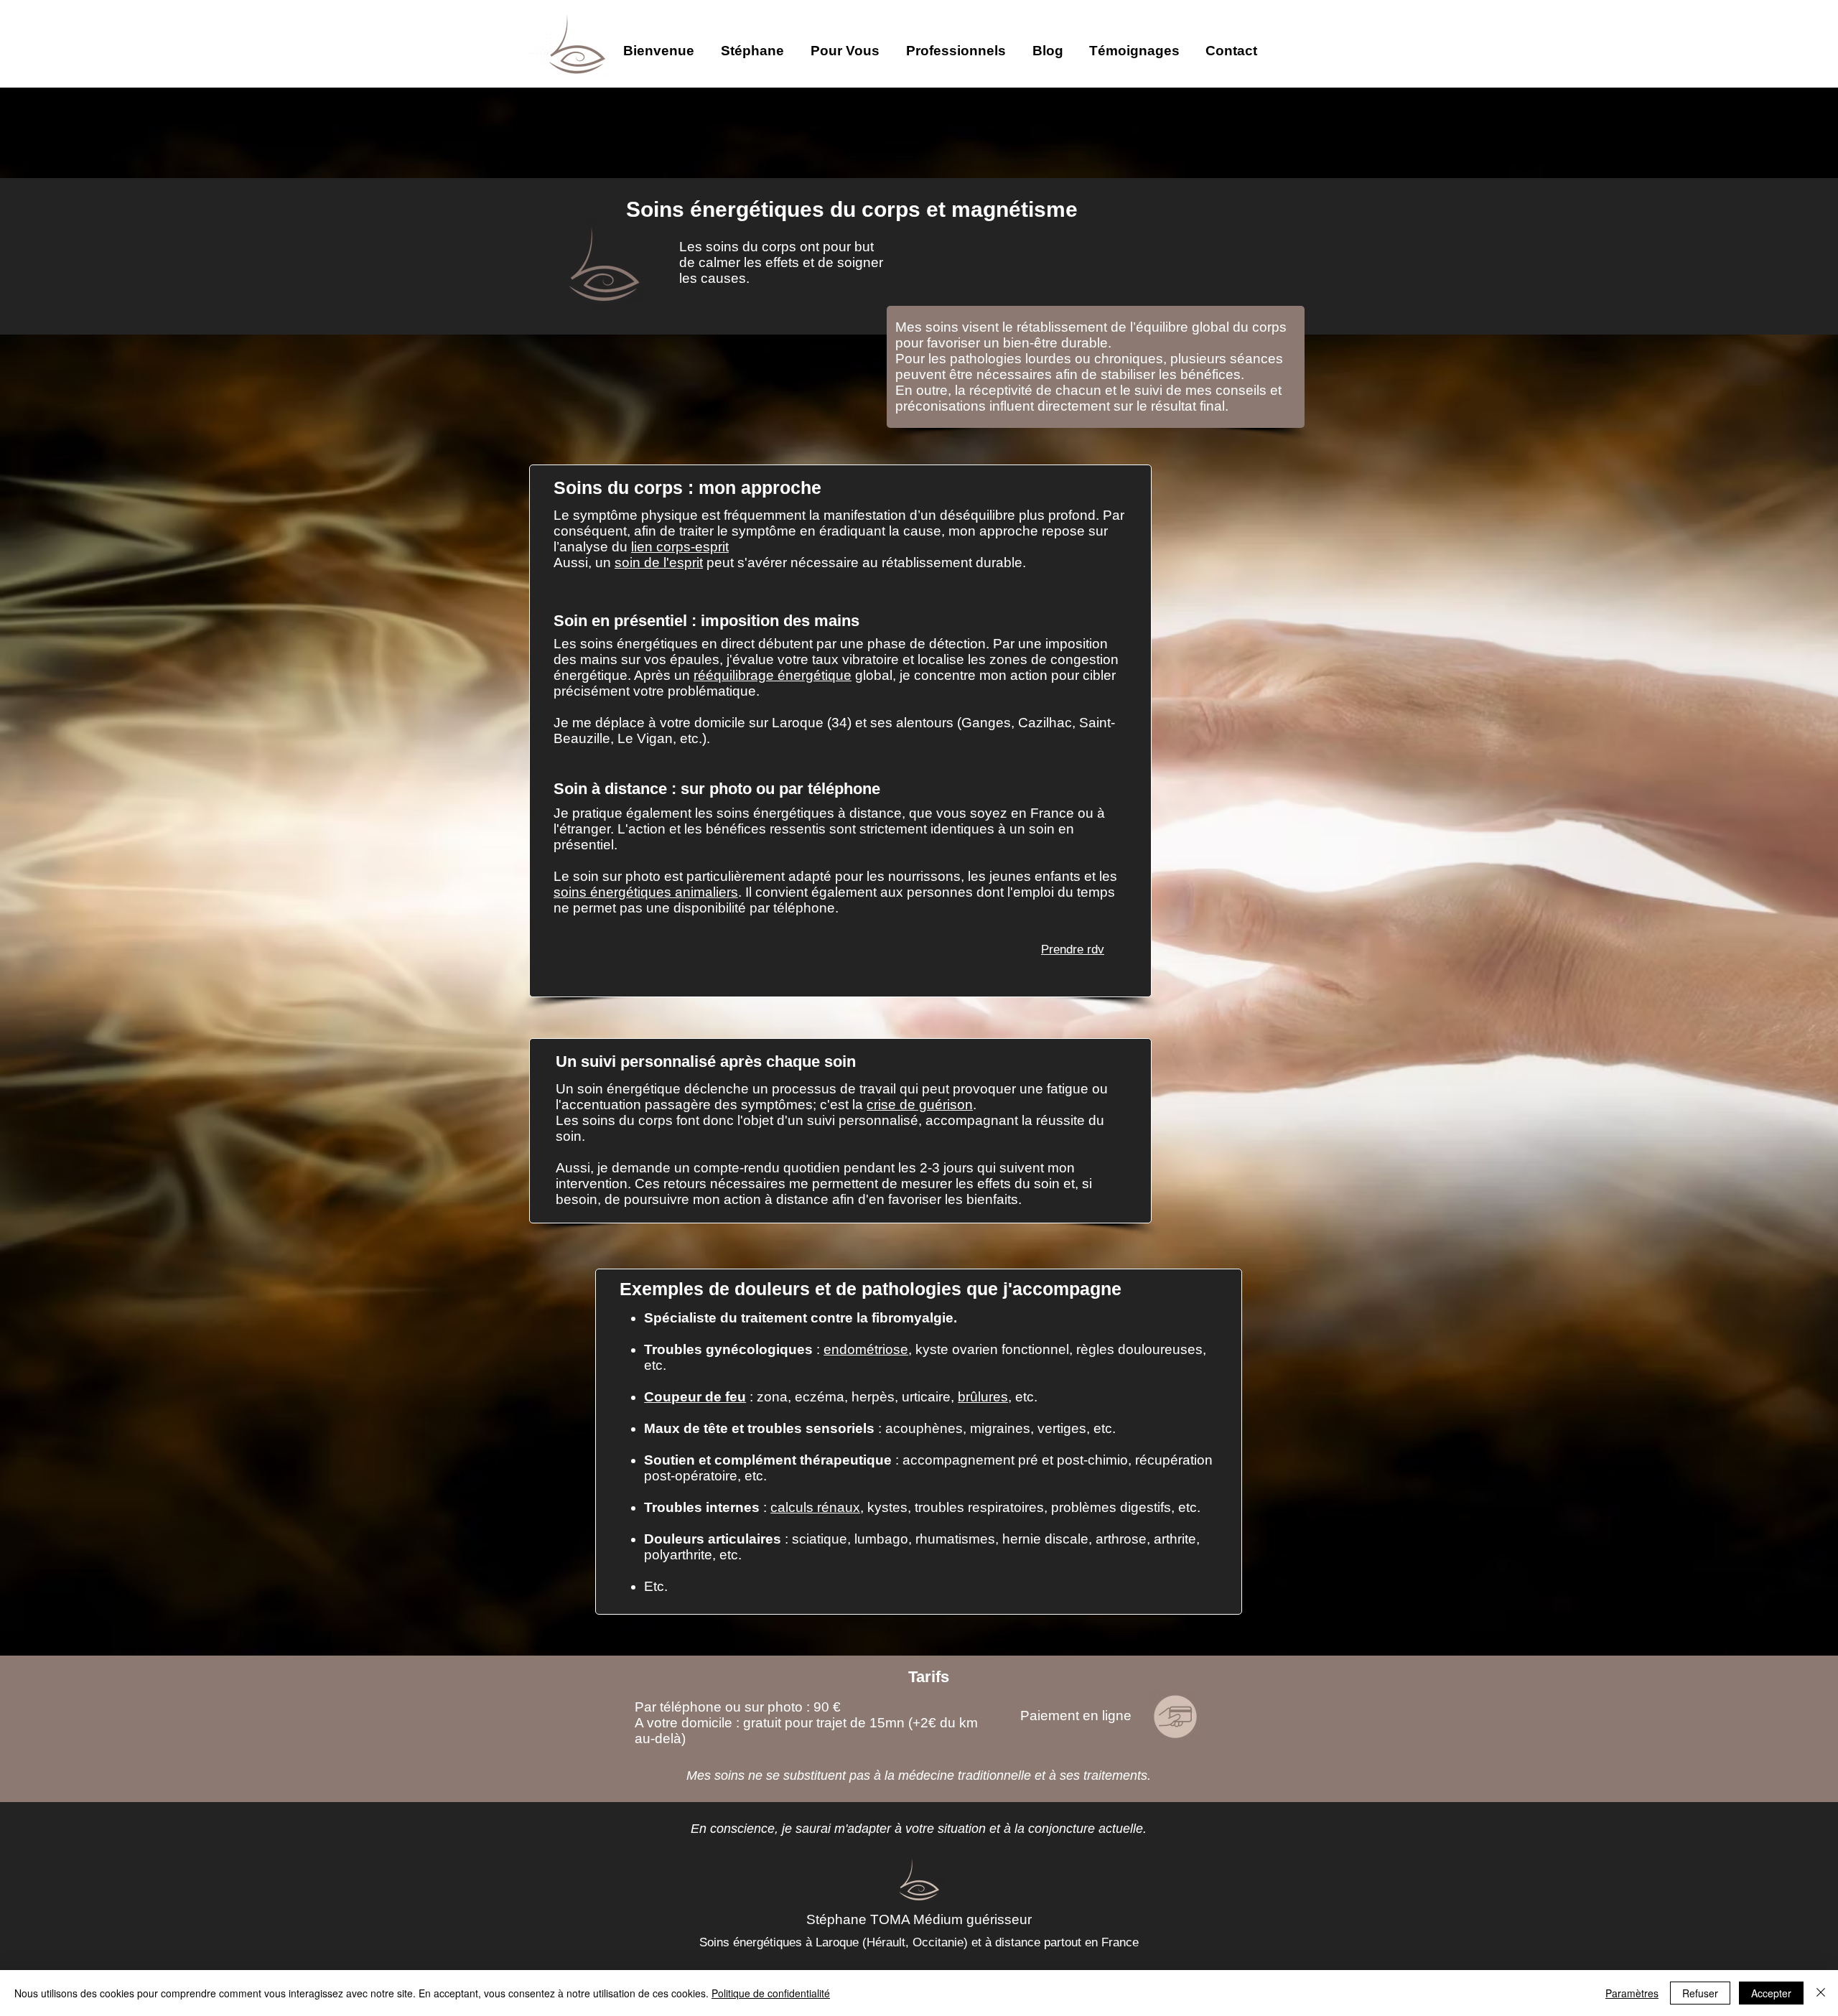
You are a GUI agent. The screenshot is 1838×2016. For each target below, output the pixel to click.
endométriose (866, 1349)
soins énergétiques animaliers (646, 892)
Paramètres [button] (1632, 1993)
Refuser (1700, 1993)
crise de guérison (920, 1105)
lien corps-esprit (680, 547)
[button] (759, 44)
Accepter (1771, 1993)
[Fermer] (1821, 1993)
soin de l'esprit (659, 563)
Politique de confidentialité (771, 1993)
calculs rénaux (815, 1507)
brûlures (983, 1397)
